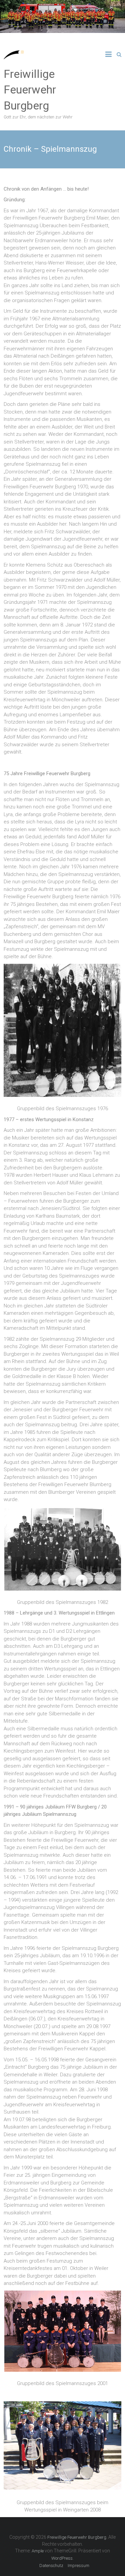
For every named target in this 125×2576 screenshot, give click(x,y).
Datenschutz (51, 2566)
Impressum (78, 2566)
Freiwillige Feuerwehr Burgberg (30, 90)
